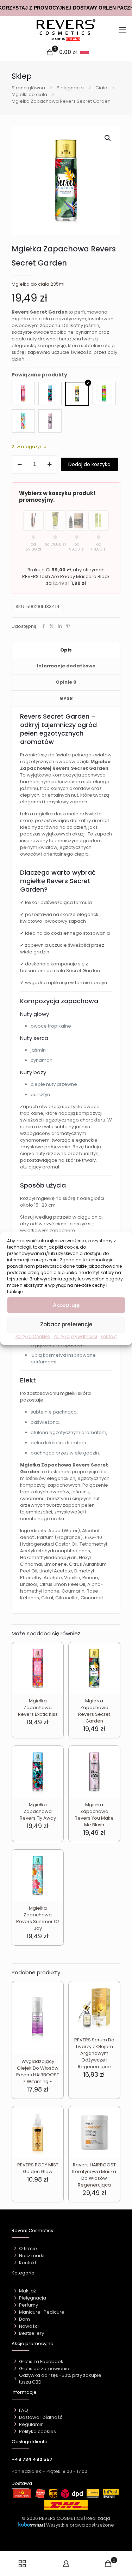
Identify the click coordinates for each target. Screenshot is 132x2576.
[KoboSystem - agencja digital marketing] (31, 2525)
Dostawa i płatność (41, 2417)
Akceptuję (66, 1305)
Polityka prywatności (75, 1336)
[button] (108, 138)
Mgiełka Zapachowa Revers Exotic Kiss (38, 1708)
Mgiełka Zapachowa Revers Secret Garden (94, 1711)
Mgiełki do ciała (29, 94)
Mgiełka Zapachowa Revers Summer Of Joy (38, 1918)
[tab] (66, 650)
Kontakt (109, 1336)
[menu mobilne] (122, 30)
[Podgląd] (55, 1671)
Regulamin (31, 2424)
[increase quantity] (49, 464)
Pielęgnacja (70, 88)
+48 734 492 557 (32, 2459)
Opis (66, 650)
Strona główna (28, 88)
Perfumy (29, 2305)
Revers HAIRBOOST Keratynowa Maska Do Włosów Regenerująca (94, 2175)
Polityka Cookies (33, 1336)
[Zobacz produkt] (55, 1661)
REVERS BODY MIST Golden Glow (38, 2168)
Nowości (29, 2326)
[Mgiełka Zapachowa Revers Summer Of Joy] (23, 421)
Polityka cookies (37, 2431)
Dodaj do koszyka (89, 464)
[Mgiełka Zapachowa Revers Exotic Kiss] (23, 393)
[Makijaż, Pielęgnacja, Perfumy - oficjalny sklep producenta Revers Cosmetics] (66, 30)
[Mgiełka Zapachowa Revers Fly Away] (50, 393)
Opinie (66, 682)
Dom (24, 2319)
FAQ (24, 2410)
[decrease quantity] (20, 464)
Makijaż (27, 2291)
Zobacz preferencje (66, 1324)
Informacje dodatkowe (66, 666)
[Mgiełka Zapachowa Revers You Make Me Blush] (50, 421)
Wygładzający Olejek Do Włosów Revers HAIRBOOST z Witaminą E (38, 2071)
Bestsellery (32, 2333)
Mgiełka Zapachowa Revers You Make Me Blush (94, 1815)
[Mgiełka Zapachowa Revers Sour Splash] (104, 393)
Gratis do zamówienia (44, 2369)
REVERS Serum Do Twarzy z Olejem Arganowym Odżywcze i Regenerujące (94, 2053)
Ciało (101, 88)
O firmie (28, 2248)
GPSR (66, 698)
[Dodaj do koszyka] (55, 1650)
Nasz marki (32, 2256)
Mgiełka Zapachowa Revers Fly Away (38, 1811)
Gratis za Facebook (41, 2361)
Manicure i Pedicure (42, 2312)
